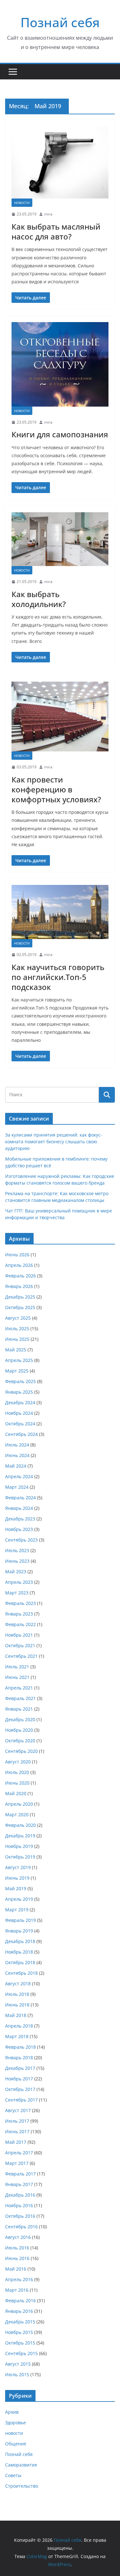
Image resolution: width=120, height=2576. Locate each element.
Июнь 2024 (17, 1455)
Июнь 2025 (17, 1339)
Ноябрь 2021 (19, 1635)
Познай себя (60, 22)
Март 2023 (17, 1593)
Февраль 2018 (20, 2047)
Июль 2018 (17, 1994)
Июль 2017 (17, 2121)
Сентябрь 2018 (21, 1973)
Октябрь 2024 (20, 1424)
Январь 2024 (19, 1508)
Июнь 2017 (17, 2131)
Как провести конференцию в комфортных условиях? (56, 789)
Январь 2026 (19, 1286)
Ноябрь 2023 (19, 1529)
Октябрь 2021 (20, 1645)
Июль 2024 (17, 1445)
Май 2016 (16, 2269)
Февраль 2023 (20, 1603)
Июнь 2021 (17, 1677)
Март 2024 (17, 1487)
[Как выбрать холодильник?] (60, 539)
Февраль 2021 (20, 1698)
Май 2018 (16, 2015)
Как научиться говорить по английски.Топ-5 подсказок (58, 977)
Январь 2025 (19, 1392)
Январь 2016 (19, 2311)
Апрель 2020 (19, 1804)
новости (22, 203)
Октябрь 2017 (20, 2089)
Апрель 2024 (19, 1476)
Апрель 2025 (19, 1360)
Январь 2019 (19, 1931)
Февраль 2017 (20, 2174)
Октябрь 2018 (20, 1962)
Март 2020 (17, 1815)
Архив (12, 2412)
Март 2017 (17, 2163)
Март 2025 (17, 1371)
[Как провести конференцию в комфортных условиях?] (60, 717)
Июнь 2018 (17, 2005)
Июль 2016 (17, 2248)
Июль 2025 (17, 1329)
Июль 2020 (17, 1772)
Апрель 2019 (19, 1899)
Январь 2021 (19, 1709)
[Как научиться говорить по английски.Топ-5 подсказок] (60, 912)
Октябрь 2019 (20, 1857)
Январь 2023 (19, 1614)
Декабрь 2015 (20, 2322)
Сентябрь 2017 (21, 2100)
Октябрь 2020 (20, 1741)
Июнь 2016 (17, 2258)
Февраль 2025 (20, 1381)
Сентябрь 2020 (21, 1751)
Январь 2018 (19, 2058)
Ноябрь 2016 (19, 2205)
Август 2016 (18, 2237)
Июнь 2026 (17, 1255)
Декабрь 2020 (20, 1719)
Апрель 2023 (19, 1582)
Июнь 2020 (17, 1783)
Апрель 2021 (19, 1688)
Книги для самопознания (60, 434)
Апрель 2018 (19, 2026)
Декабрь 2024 (20, 1402)
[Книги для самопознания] (60, 364)
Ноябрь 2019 (19, 1846)
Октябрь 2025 (20, 1307)
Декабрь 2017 (20, 2068)
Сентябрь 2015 (21, 2353)
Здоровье (16, 2422)
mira (48, 214)
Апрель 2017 (19, 2153)
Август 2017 (18, 2110)
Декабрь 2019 (20, 1836)
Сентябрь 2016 (21, 2227)
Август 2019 (18, 1867)
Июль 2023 (17, 1550)
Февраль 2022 (20, 1624)
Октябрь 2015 (20, 2343)
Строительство (22, 2486)
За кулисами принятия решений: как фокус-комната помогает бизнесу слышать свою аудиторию (54, 1142)
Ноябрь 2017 (19, 2079)
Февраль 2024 (20, 1498)
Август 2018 (18, 1984)
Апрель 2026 (19, 1265)
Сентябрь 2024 (21, 1434)
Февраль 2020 (20, 1825)
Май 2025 (16, 1350)
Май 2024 (16, 1466)
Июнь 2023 (17, 1561)
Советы (13, 2475)
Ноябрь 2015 (19, 2332)
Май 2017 (16, 2142)
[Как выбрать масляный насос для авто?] (60, 162)
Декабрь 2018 (20, 1941)
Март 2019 (17, 1910)
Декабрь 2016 (20, 2195)
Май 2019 (16, 1888)
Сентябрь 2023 (21, 1540)
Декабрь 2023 (20, 1519)
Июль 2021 (17, 1667)
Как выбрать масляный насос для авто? (56, 231)
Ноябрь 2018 (19, 1952)
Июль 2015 (17, 2374)
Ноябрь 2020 (19, 1730)
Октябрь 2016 (20, 2216)
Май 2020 (16, 1793)
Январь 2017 (19, 2184)
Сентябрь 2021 (21, 1656)
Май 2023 (16, 1572)
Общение (16, 2444)
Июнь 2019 (17, 1878)
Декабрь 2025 (20, 1297)
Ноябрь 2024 (19, 1413)
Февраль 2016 (20, 2301)
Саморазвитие (21, 2465)
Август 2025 (18, 1318)
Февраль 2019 (20, 1920)
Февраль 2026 (20, 1276)
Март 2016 (17, 2290)
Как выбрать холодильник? (39, 599)
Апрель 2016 (19, 2279)
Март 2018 (17, 2036)
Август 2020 (18, 1762)
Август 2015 (18, 2364)
